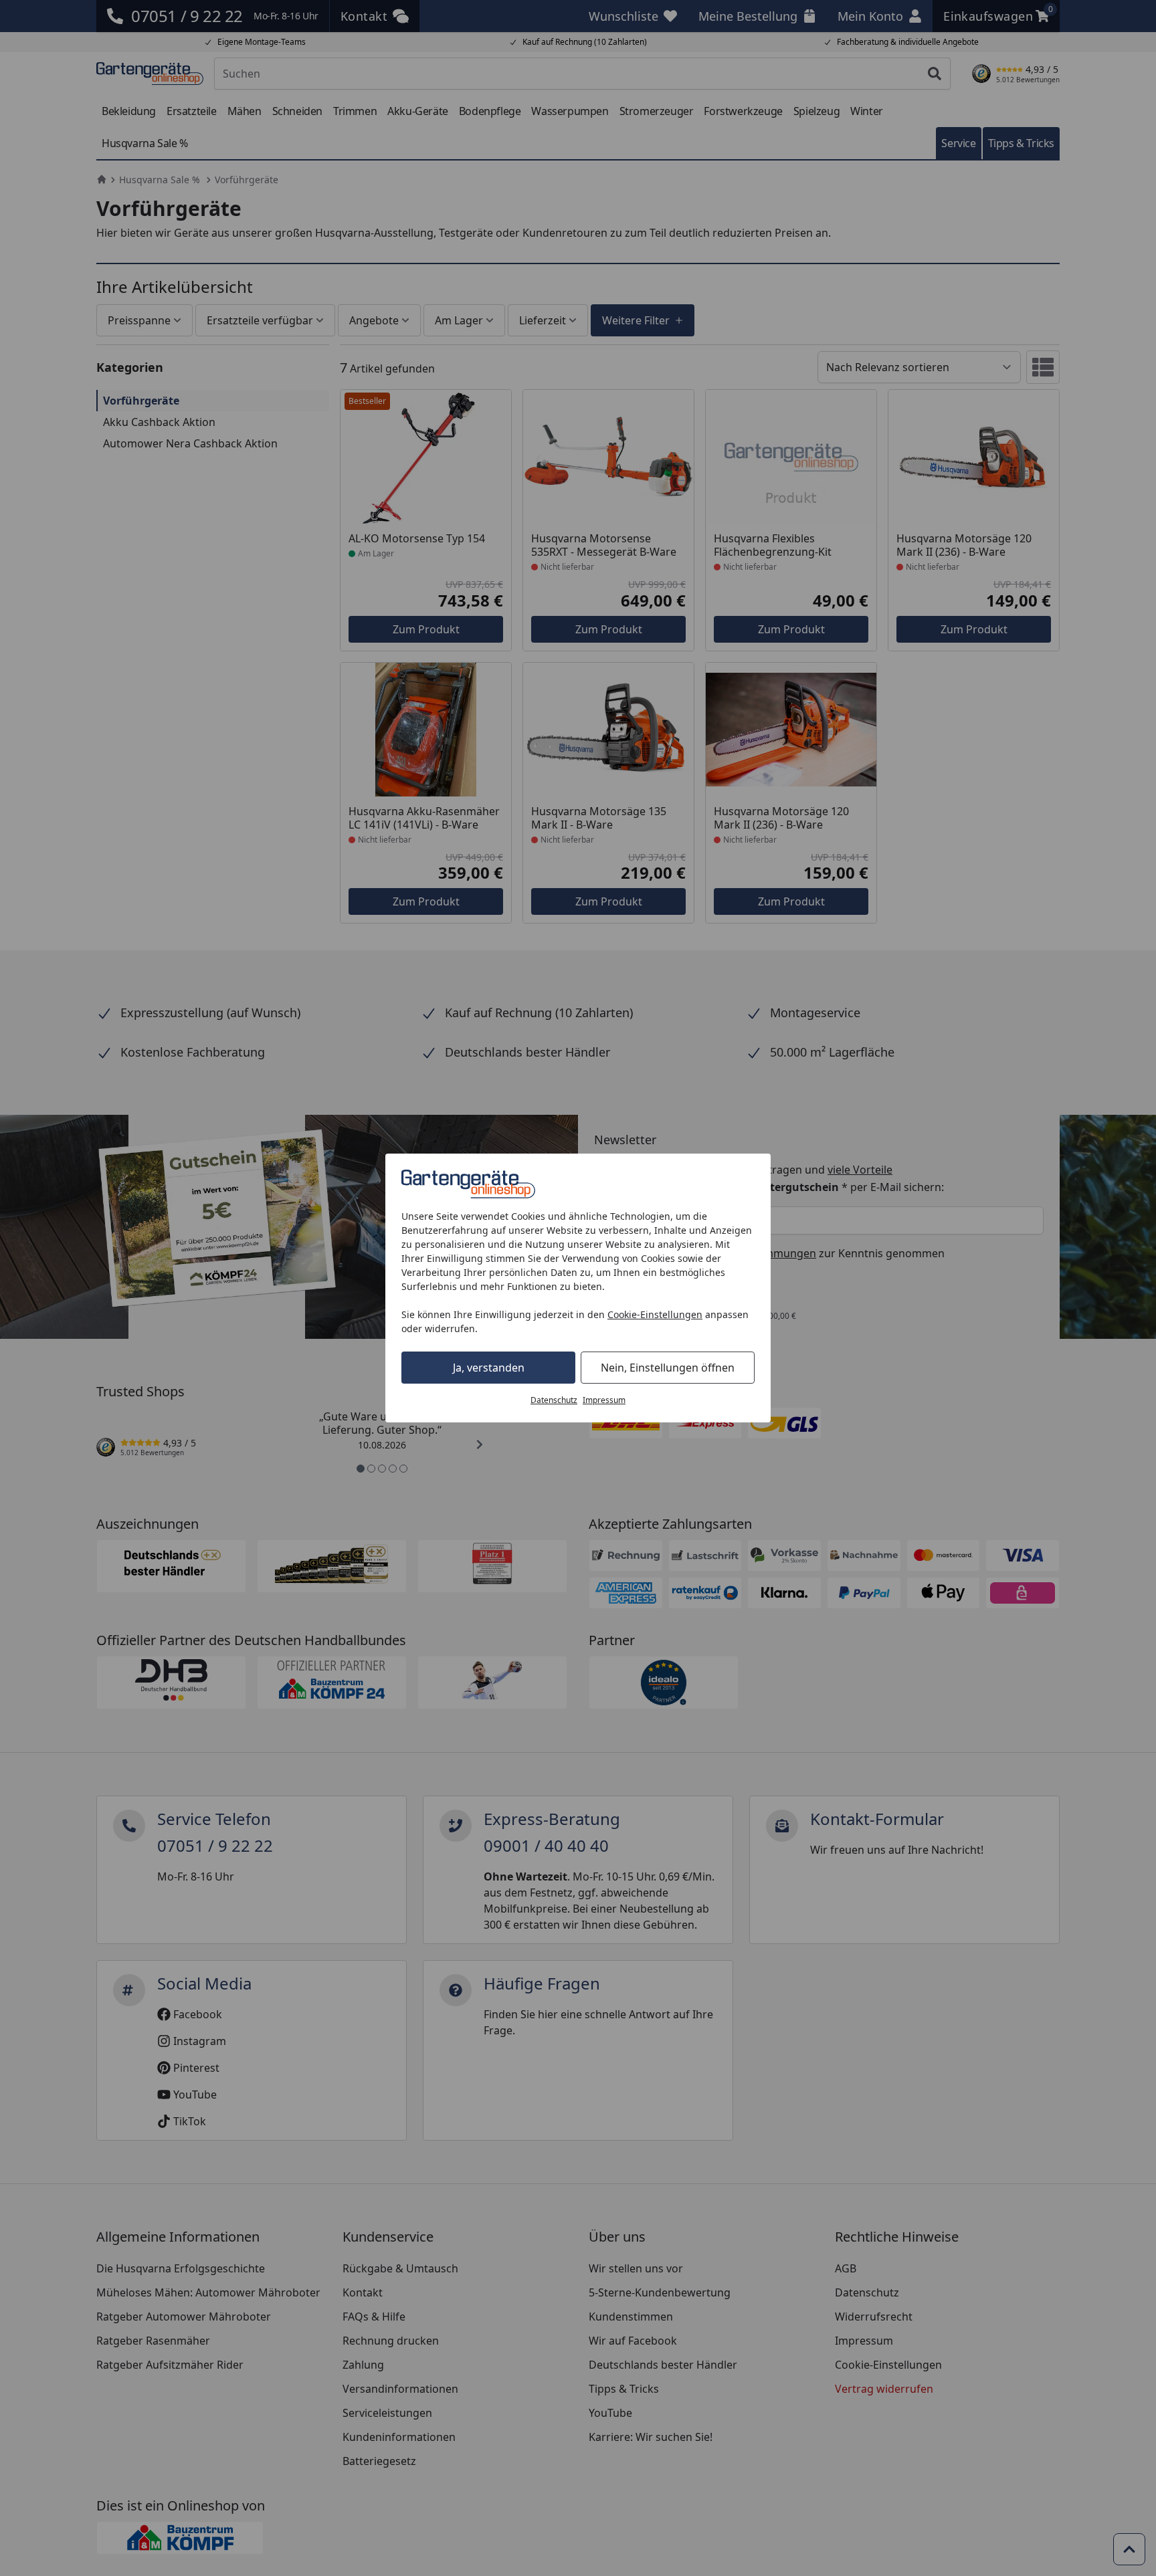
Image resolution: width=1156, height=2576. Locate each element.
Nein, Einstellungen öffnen (668, 1368)
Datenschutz (554, 1400)
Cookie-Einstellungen (655, 1314)
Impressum (604, 1400)
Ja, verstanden (489, 1368)
